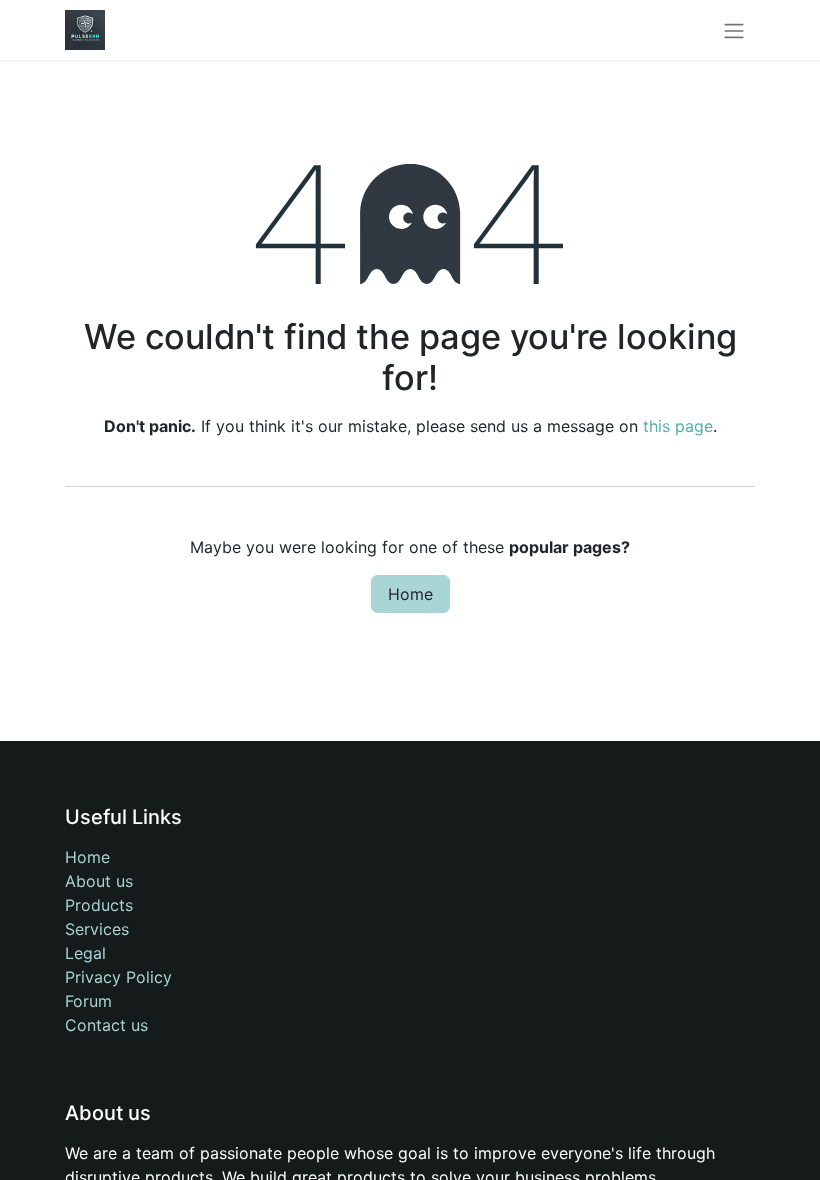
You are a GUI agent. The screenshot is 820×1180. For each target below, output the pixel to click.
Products (99, 905)
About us (99, 881)
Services (97, 929)
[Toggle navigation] (734, 30)
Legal (85, 953)
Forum (88, 1001)
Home (410, 594)
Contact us (106, 1025)
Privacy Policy (118, 977)
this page (678, 426)
